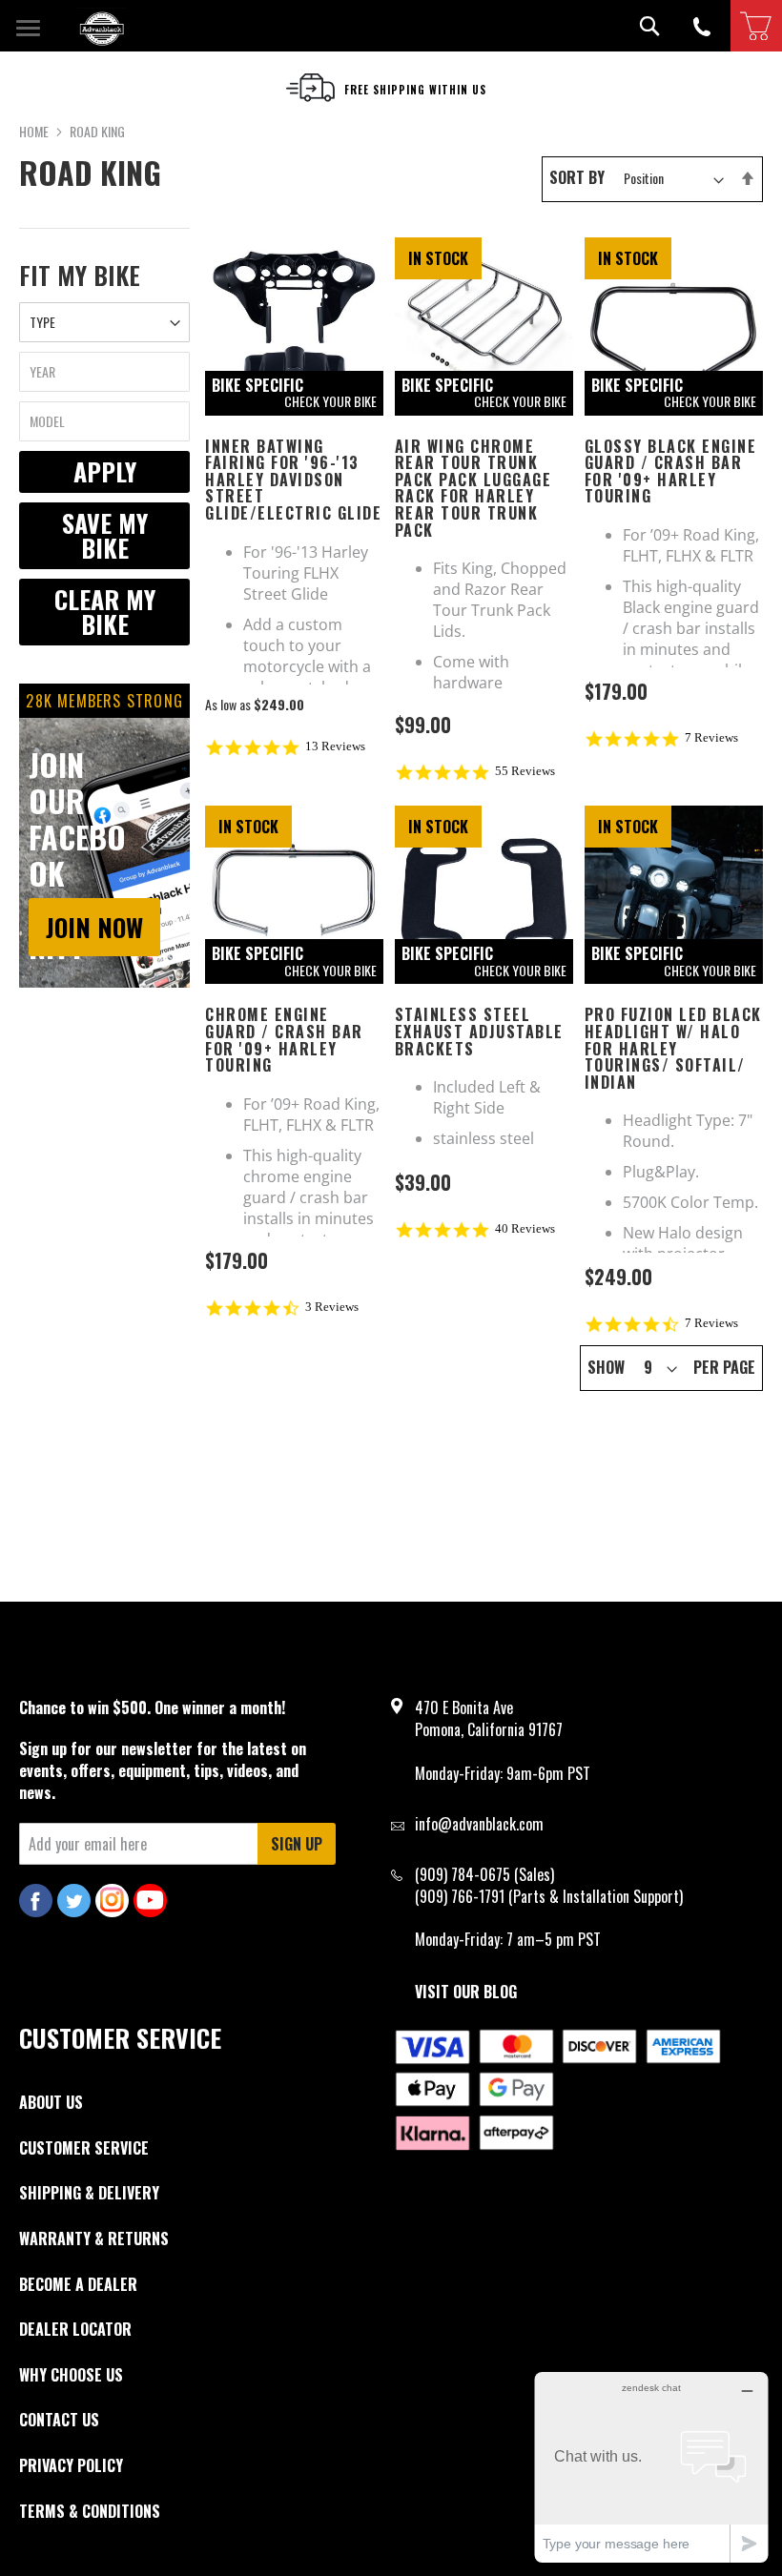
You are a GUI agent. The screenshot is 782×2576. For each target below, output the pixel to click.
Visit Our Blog (466, 1992)
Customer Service (84, 2148)
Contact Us (59, 2420)
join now (94, 927)
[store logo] (101, 26)
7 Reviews (711, 737)
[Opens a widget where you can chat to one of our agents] (651, 2467)
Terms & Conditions (90, 2511)
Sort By (577, 178)
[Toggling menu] (28, 26)
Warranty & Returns (94, 2239)
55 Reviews (525, 771)
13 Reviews (335, 746)
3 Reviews (332, 1307)
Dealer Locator (75, 2329)
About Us (51, 2102)
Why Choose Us (71, 2375)
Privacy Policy (71, 2465)
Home (35, 131)
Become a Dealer (78, 2284)
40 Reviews (525, 1228)
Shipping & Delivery (89, 2193)
